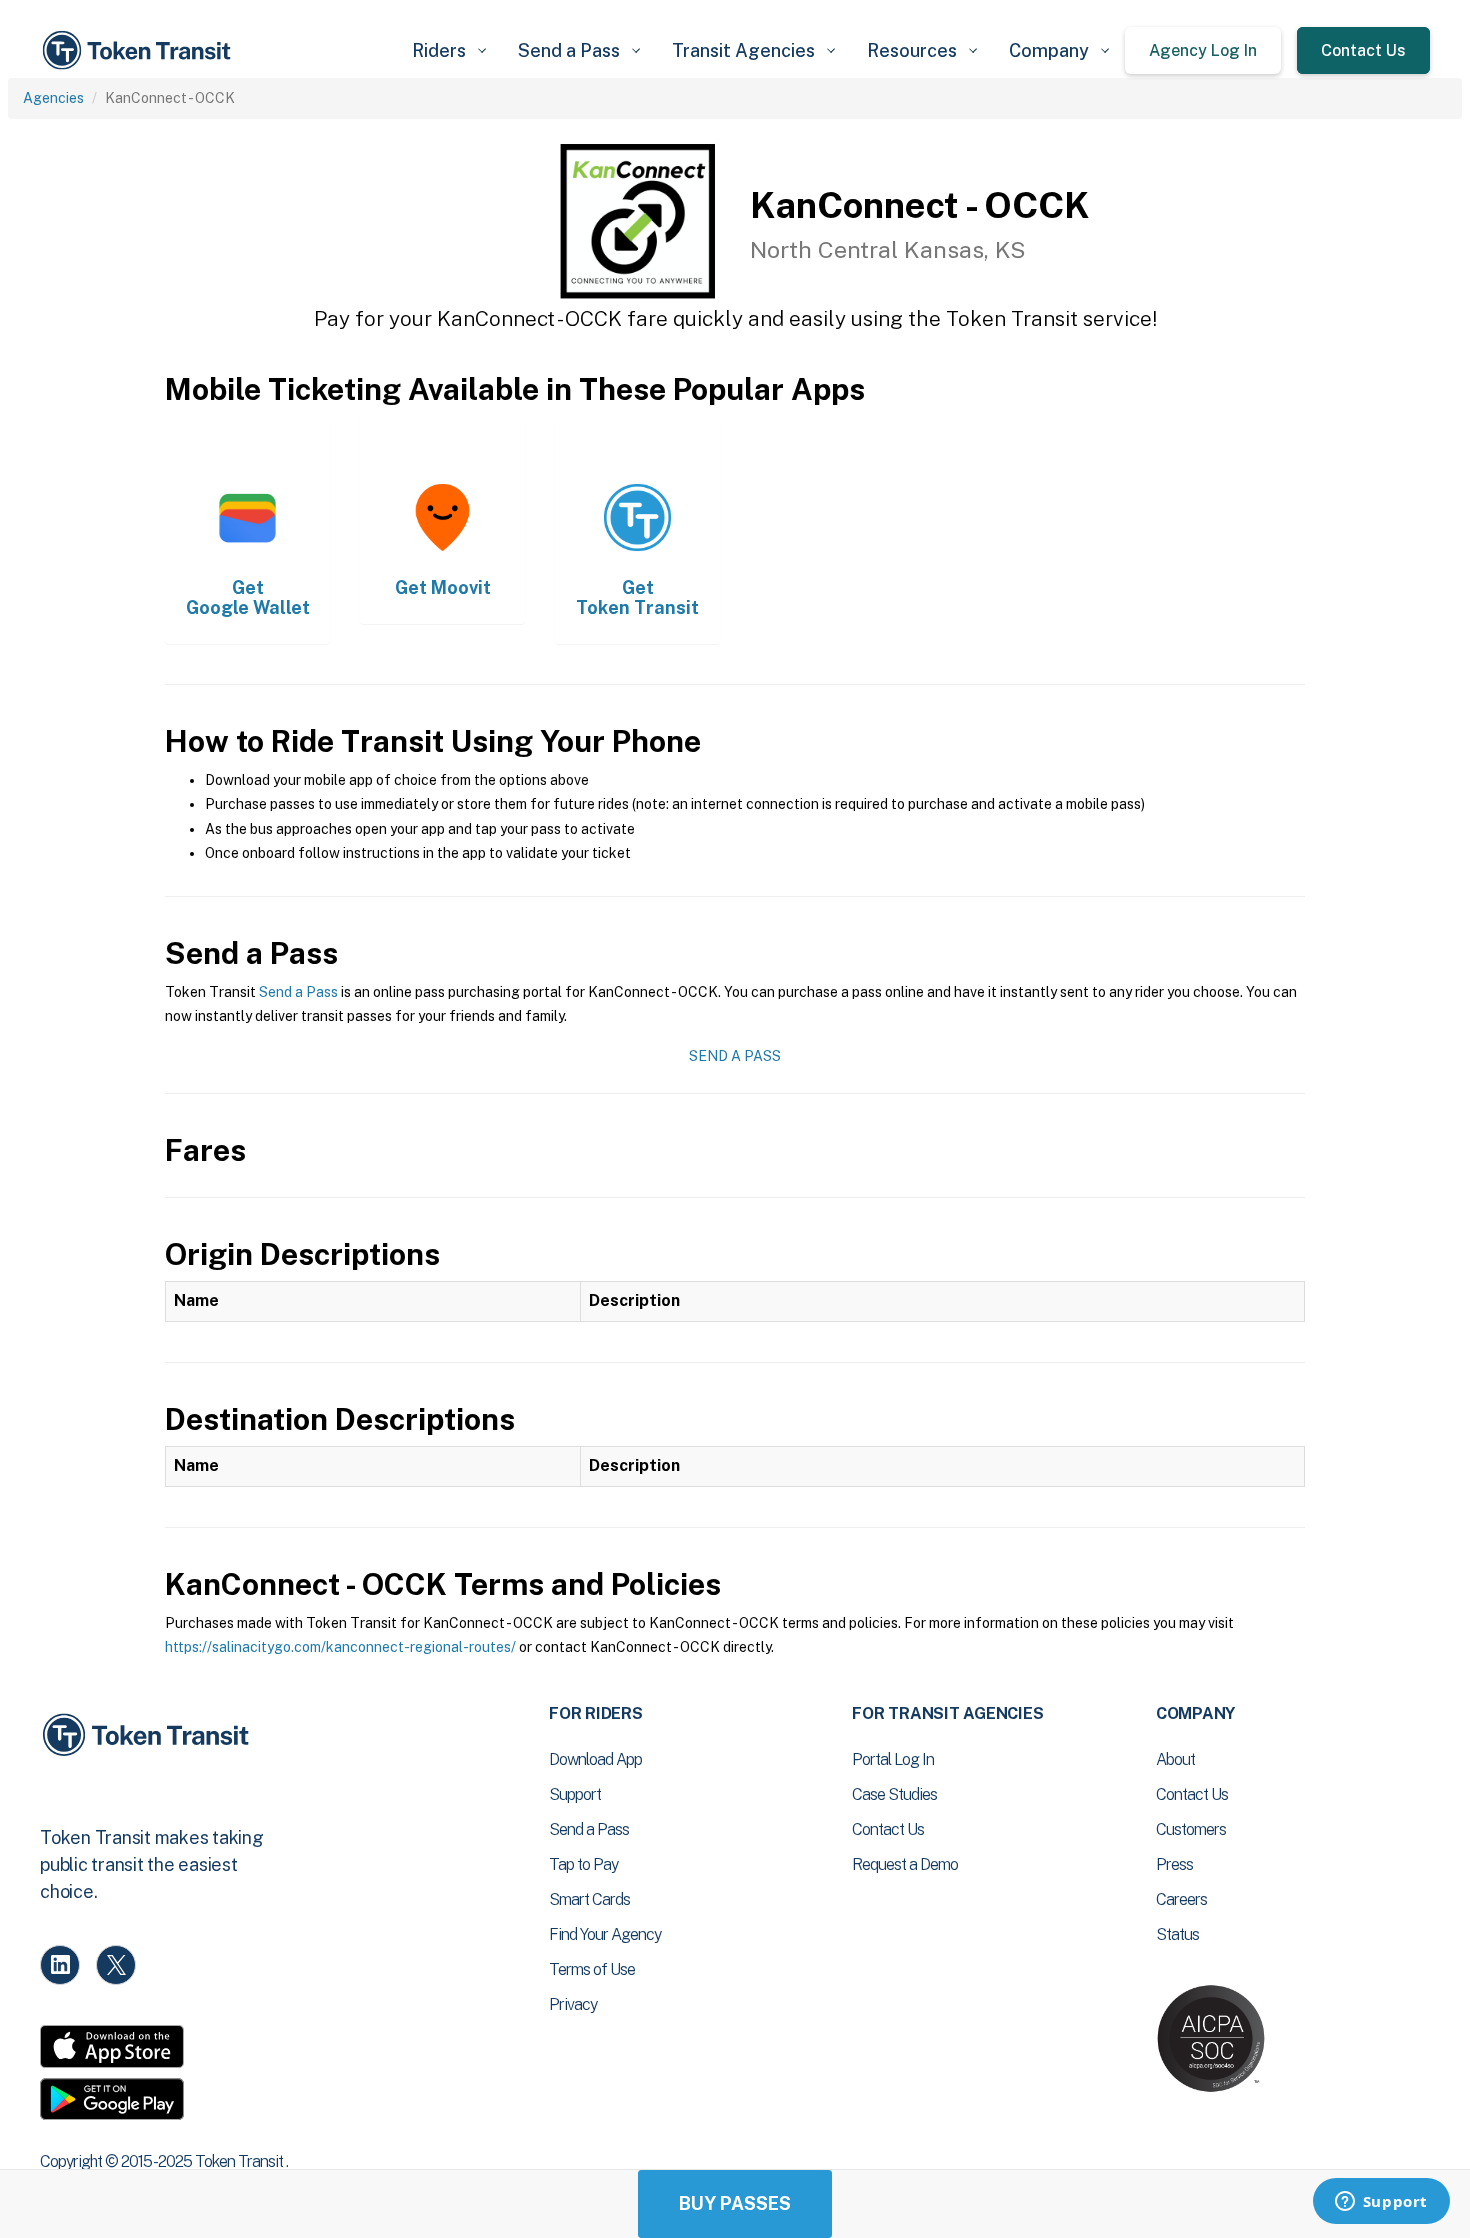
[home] (140, 50)
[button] (449, 50)
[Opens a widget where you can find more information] (1381, 2203)
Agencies (53, 98)
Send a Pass (298, 992)
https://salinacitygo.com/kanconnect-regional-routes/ (340, 1647)
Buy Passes (735, 2203)
